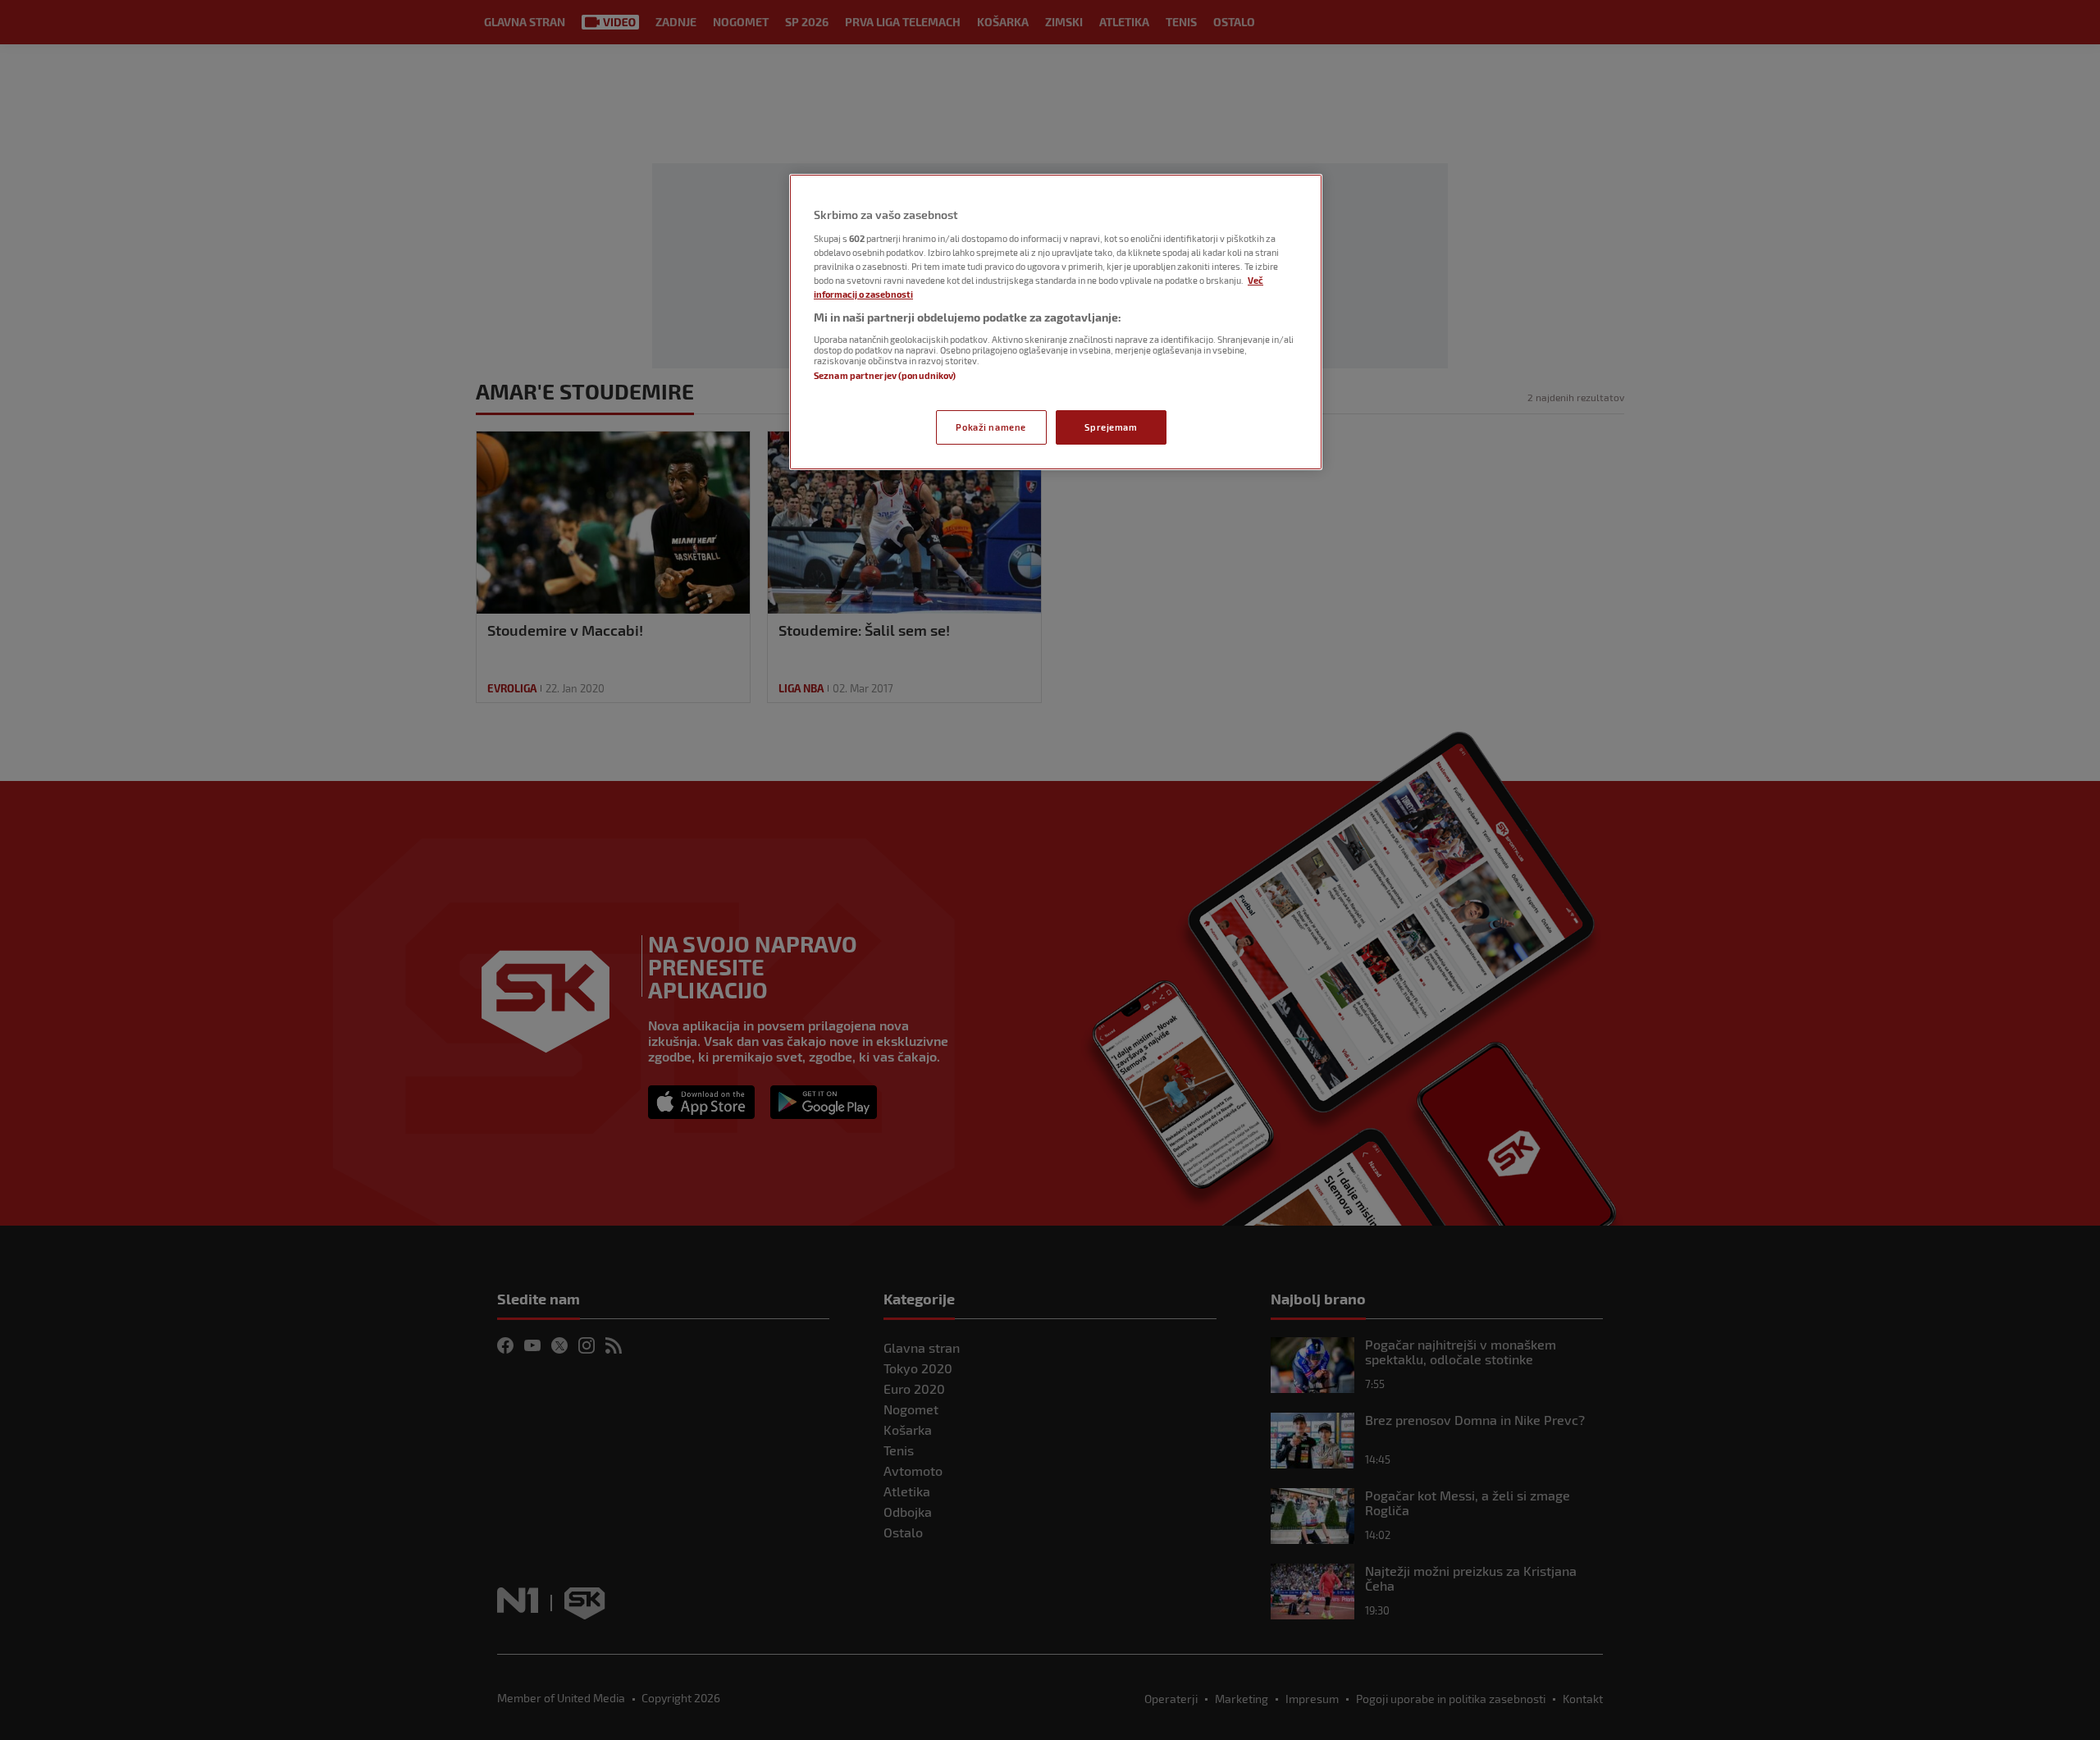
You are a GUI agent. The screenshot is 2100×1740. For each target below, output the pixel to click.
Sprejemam (1111, 427)
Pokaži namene (991, 427)
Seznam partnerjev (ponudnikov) (885, 375)
